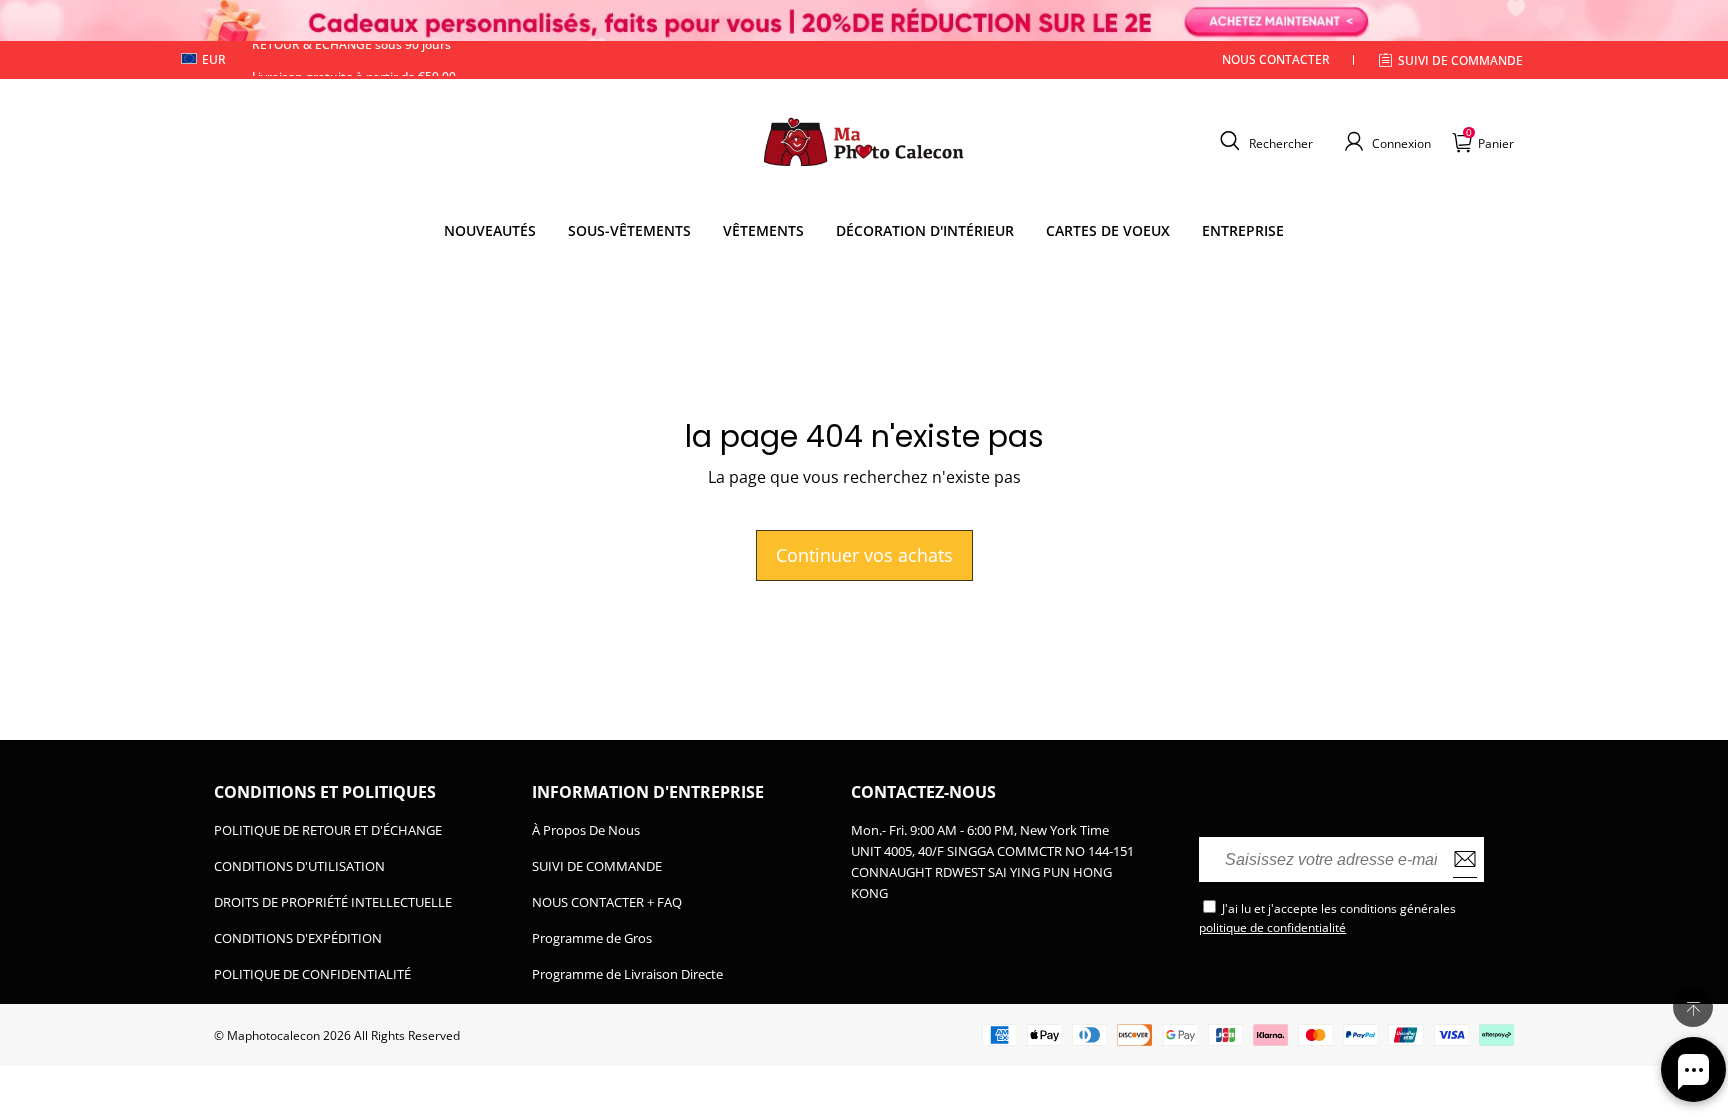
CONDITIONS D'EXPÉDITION (298, 938)
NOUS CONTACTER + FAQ (607, 902)
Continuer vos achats (864, 555)
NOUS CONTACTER (1276, 59)
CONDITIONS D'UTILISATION (299, 866)
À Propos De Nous (586, 830)
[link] (629, 231)
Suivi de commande (1460, 60)
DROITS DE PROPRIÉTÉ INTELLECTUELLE (333, 902)
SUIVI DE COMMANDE (597, 866)
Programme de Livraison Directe (627, 974)
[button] (1264, 141)
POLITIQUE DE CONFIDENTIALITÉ (312, 974)
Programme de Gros (592, 938)
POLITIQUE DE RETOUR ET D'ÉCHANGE (328, 830)
